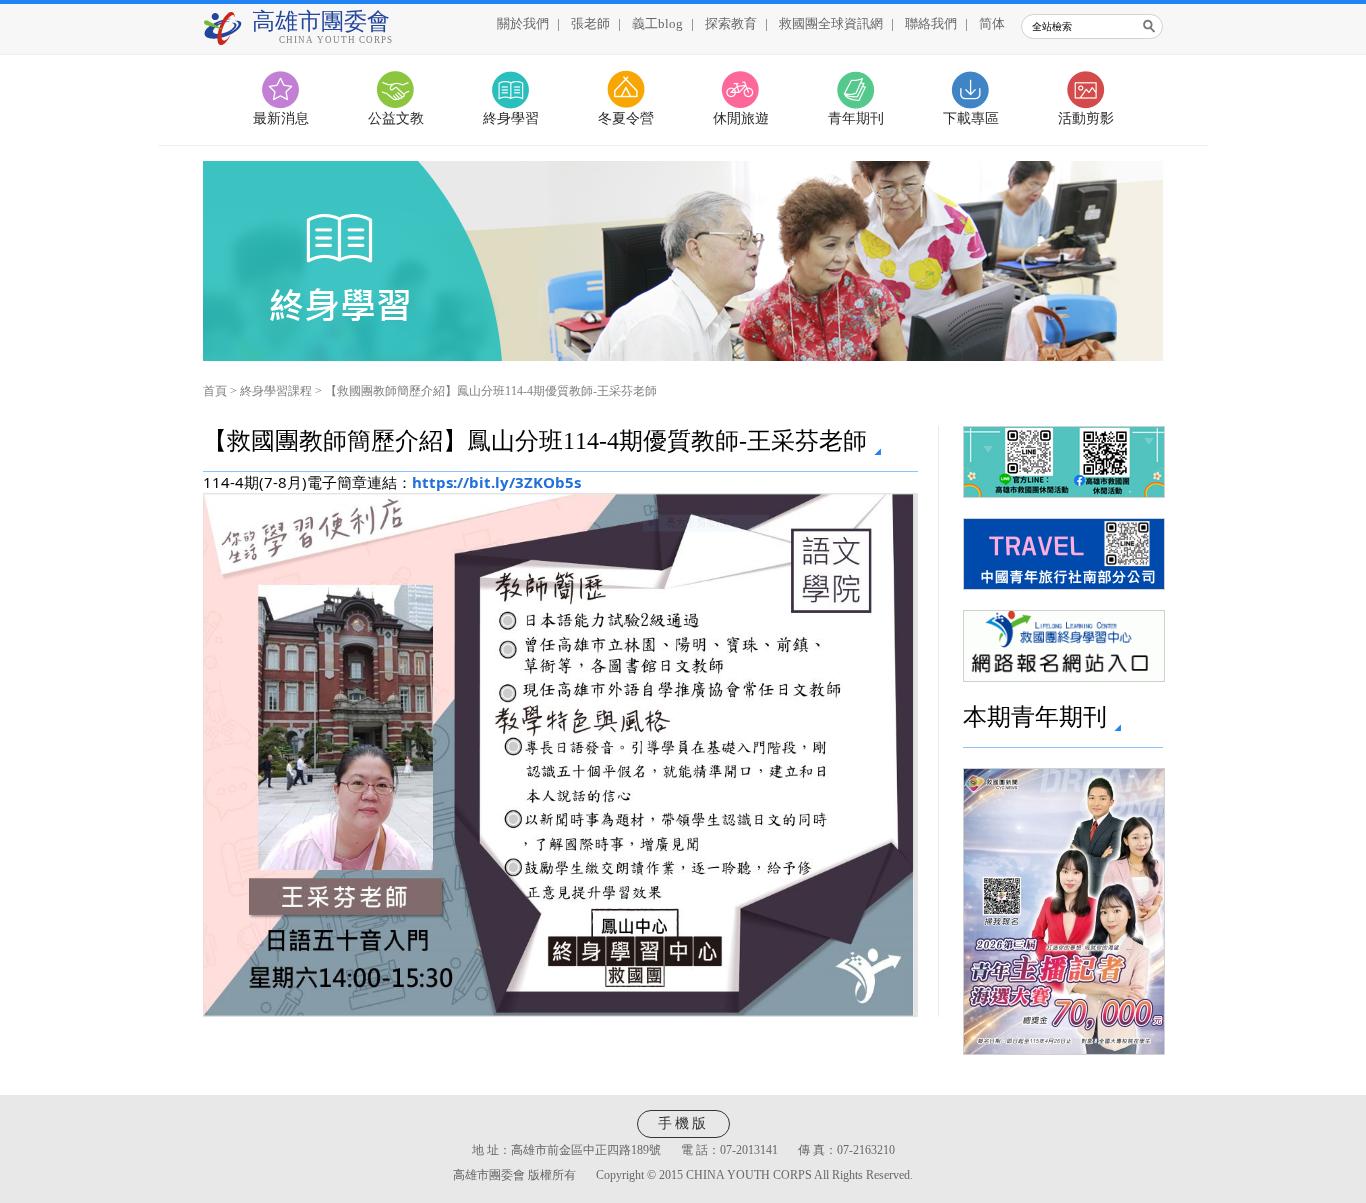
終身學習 (511, 118)
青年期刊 (856, 118)
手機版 (683, 1123)
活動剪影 (1086, 118)
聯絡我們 (931, 23)
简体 (992, 23)
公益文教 (396, 118)
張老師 (590, 23)
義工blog (657, 23)
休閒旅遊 (741, 118)
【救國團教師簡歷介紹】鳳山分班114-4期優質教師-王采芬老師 (491, 391)
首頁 (215, 391)
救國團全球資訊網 (831, 23)
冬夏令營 (626, 118)
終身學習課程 (276, 391)
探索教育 (731, 23)
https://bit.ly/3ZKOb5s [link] (496, 482)
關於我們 (523, 23)
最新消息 (281, 118)
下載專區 (971, 118)
